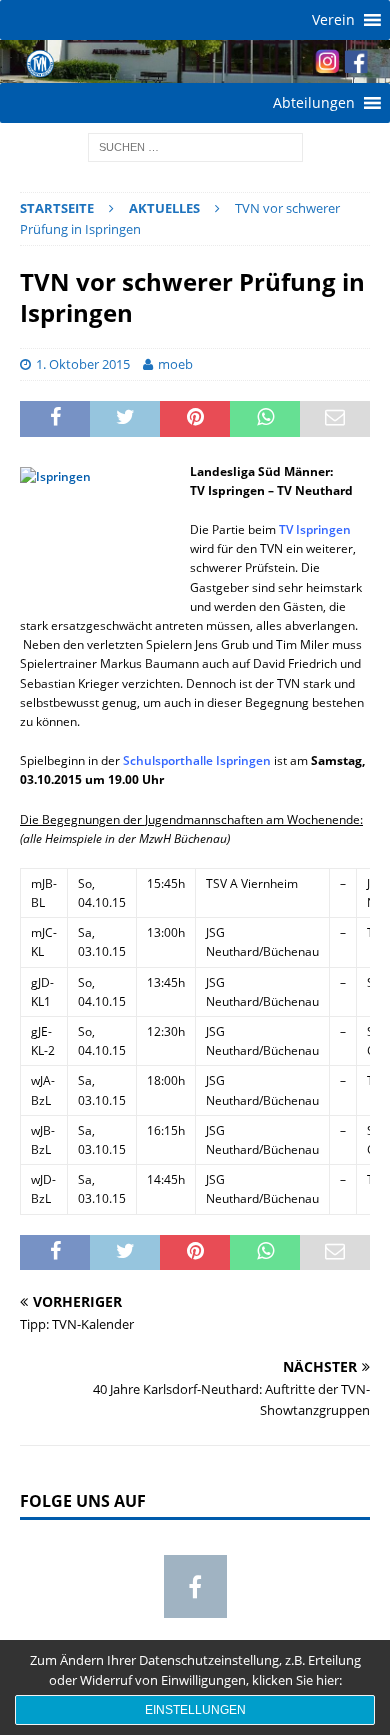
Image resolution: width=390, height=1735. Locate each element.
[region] (195, 61)
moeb (175, 364)
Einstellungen (195, 1710)
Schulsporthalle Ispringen (197, 760)
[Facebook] (195, 1586)
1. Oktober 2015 (83, 364)
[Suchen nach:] (195, 146)
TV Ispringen (315, 529)
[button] (333, 20)
